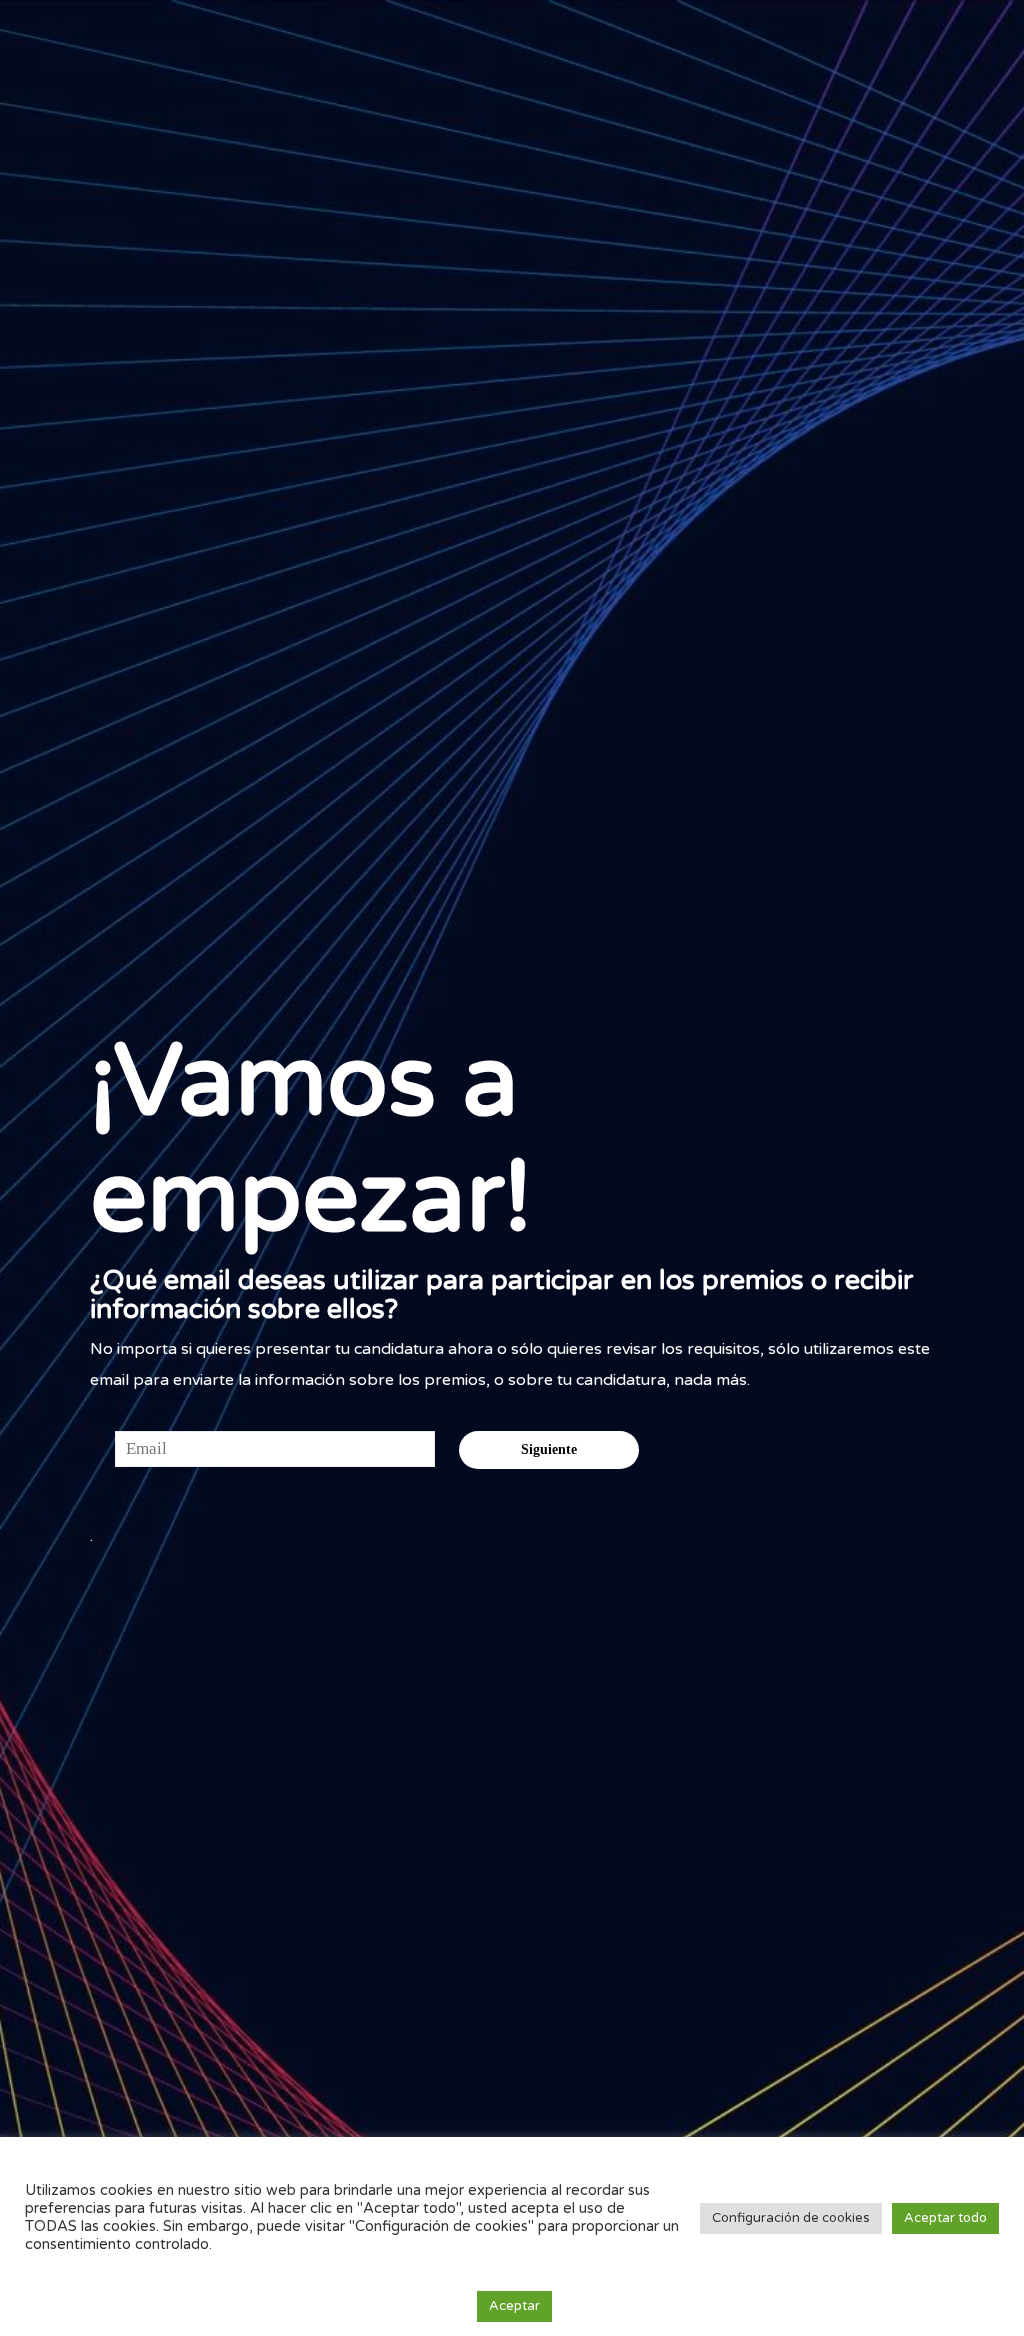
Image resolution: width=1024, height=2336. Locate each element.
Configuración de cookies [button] (791, 2218)
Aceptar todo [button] (945, 2218)
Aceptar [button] (514, 2306)
